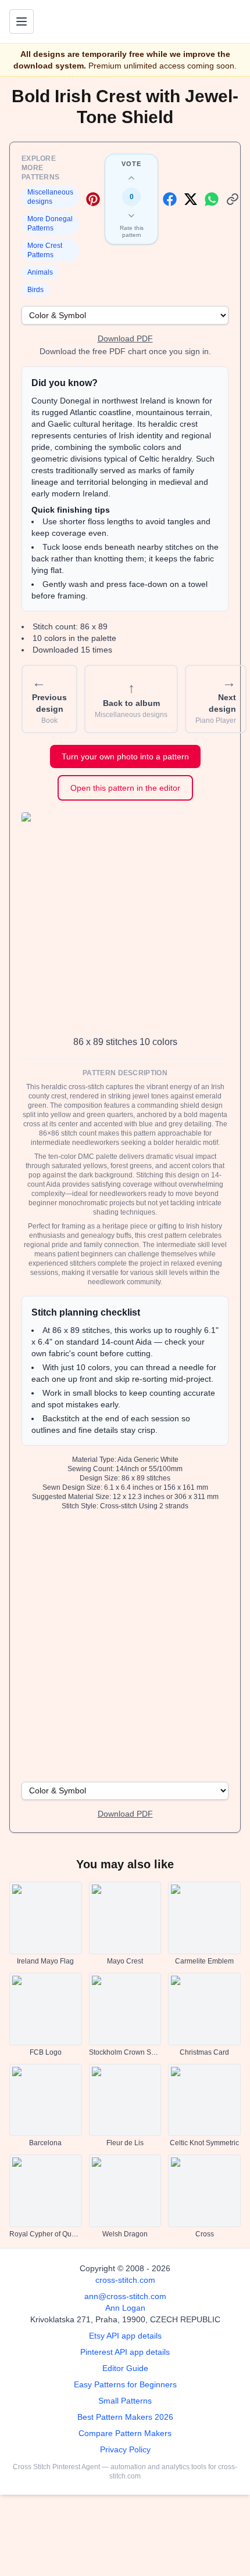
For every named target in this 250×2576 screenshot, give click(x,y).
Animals (40, 272)
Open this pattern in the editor (125, 788)
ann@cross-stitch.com (125, 2296)
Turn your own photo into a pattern (125, 756)
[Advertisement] (125, 1645)
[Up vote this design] (131, 178)
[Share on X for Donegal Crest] (191, 199)
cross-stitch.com (125, 2280)
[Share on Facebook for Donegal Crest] (170, 199)
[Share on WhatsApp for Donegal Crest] (212, 199)
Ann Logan (125, 2308)
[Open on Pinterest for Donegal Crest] (93, 199)
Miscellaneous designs (50, 197)
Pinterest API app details (125, 2352)
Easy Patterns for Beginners (125, 2384)
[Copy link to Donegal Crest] (233, 199)
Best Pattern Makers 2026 (125, 2417)
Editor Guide (125, 2368)
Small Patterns (125, 2401)
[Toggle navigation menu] (22, 21)
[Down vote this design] (131, 215)
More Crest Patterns (45, 250)
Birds (35, 290)
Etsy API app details (125, 2336)
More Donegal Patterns (50, 224)
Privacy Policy (125, 2449)
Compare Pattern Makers (125, 2433)
